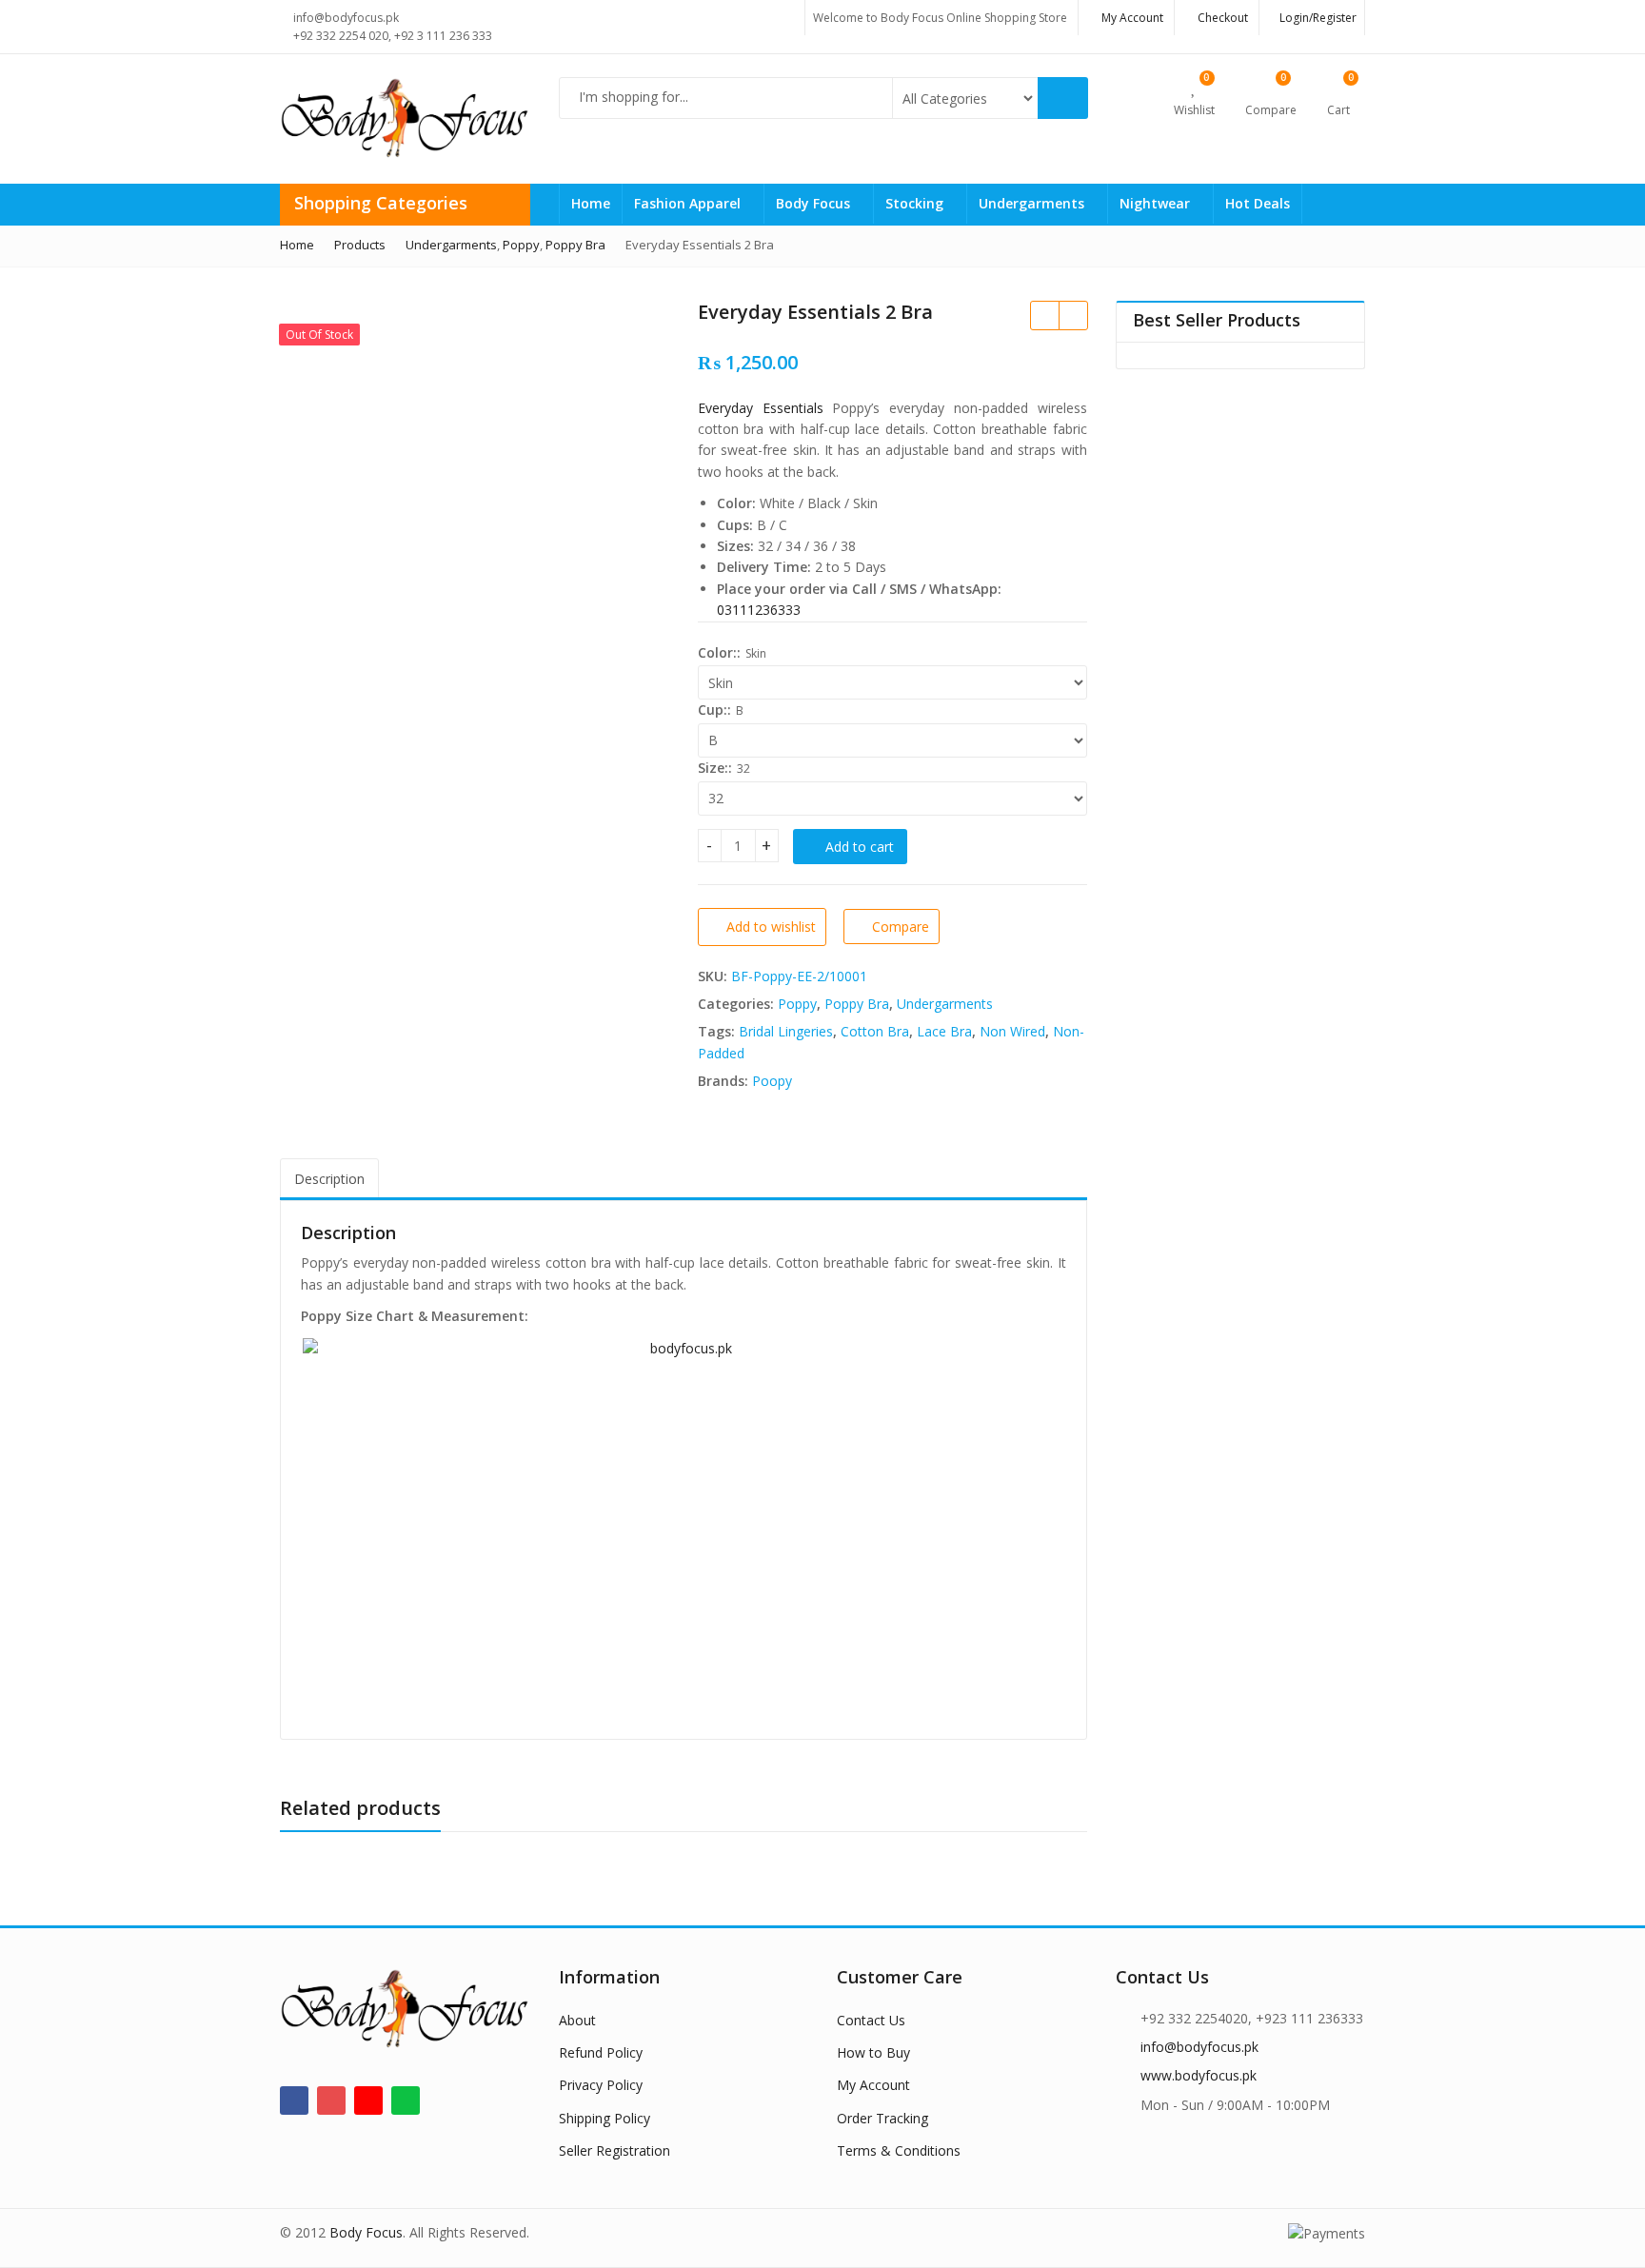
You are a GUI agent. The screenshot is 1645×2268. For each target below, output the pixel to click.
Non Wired (1012, 1031)
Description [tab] (329, 1179)
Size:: (715, 768)
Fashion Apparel (689, 203)
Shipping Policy (604, 2118)
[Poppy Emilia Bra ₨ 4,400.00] (1073, 315)
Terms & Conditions (899, 2150)
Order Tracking (882, 2118)
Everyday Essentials (761, 408)
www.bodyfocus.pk (1199, 2075)
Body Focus (815, 203)
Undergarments (1033, 203)
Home (591, 203)
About (577, 2020)
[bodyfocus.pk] (684, 1528)
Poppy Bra (857, 1004)
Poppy (797, 1004)
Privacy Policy (601, 2085)
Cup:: (714, 710)
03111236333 (759, 610)
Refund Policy (601, 2052)
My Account (873, 2085)
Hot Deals (1258, 203)
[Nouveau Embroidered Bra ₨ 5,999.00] (1044, 315)
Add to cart (860, 847)
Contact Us (871, 2020)
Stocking (916, 203)
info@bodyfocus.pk (1199, 2047)
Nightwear (1157, 203)
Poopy (772, 1081)
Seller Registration (614, 2150)
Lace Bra (944, 1031)
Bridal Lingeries (786, 1031)
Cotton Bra (875, 1031)
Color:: (719, 652)
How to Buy (873, 2052)
